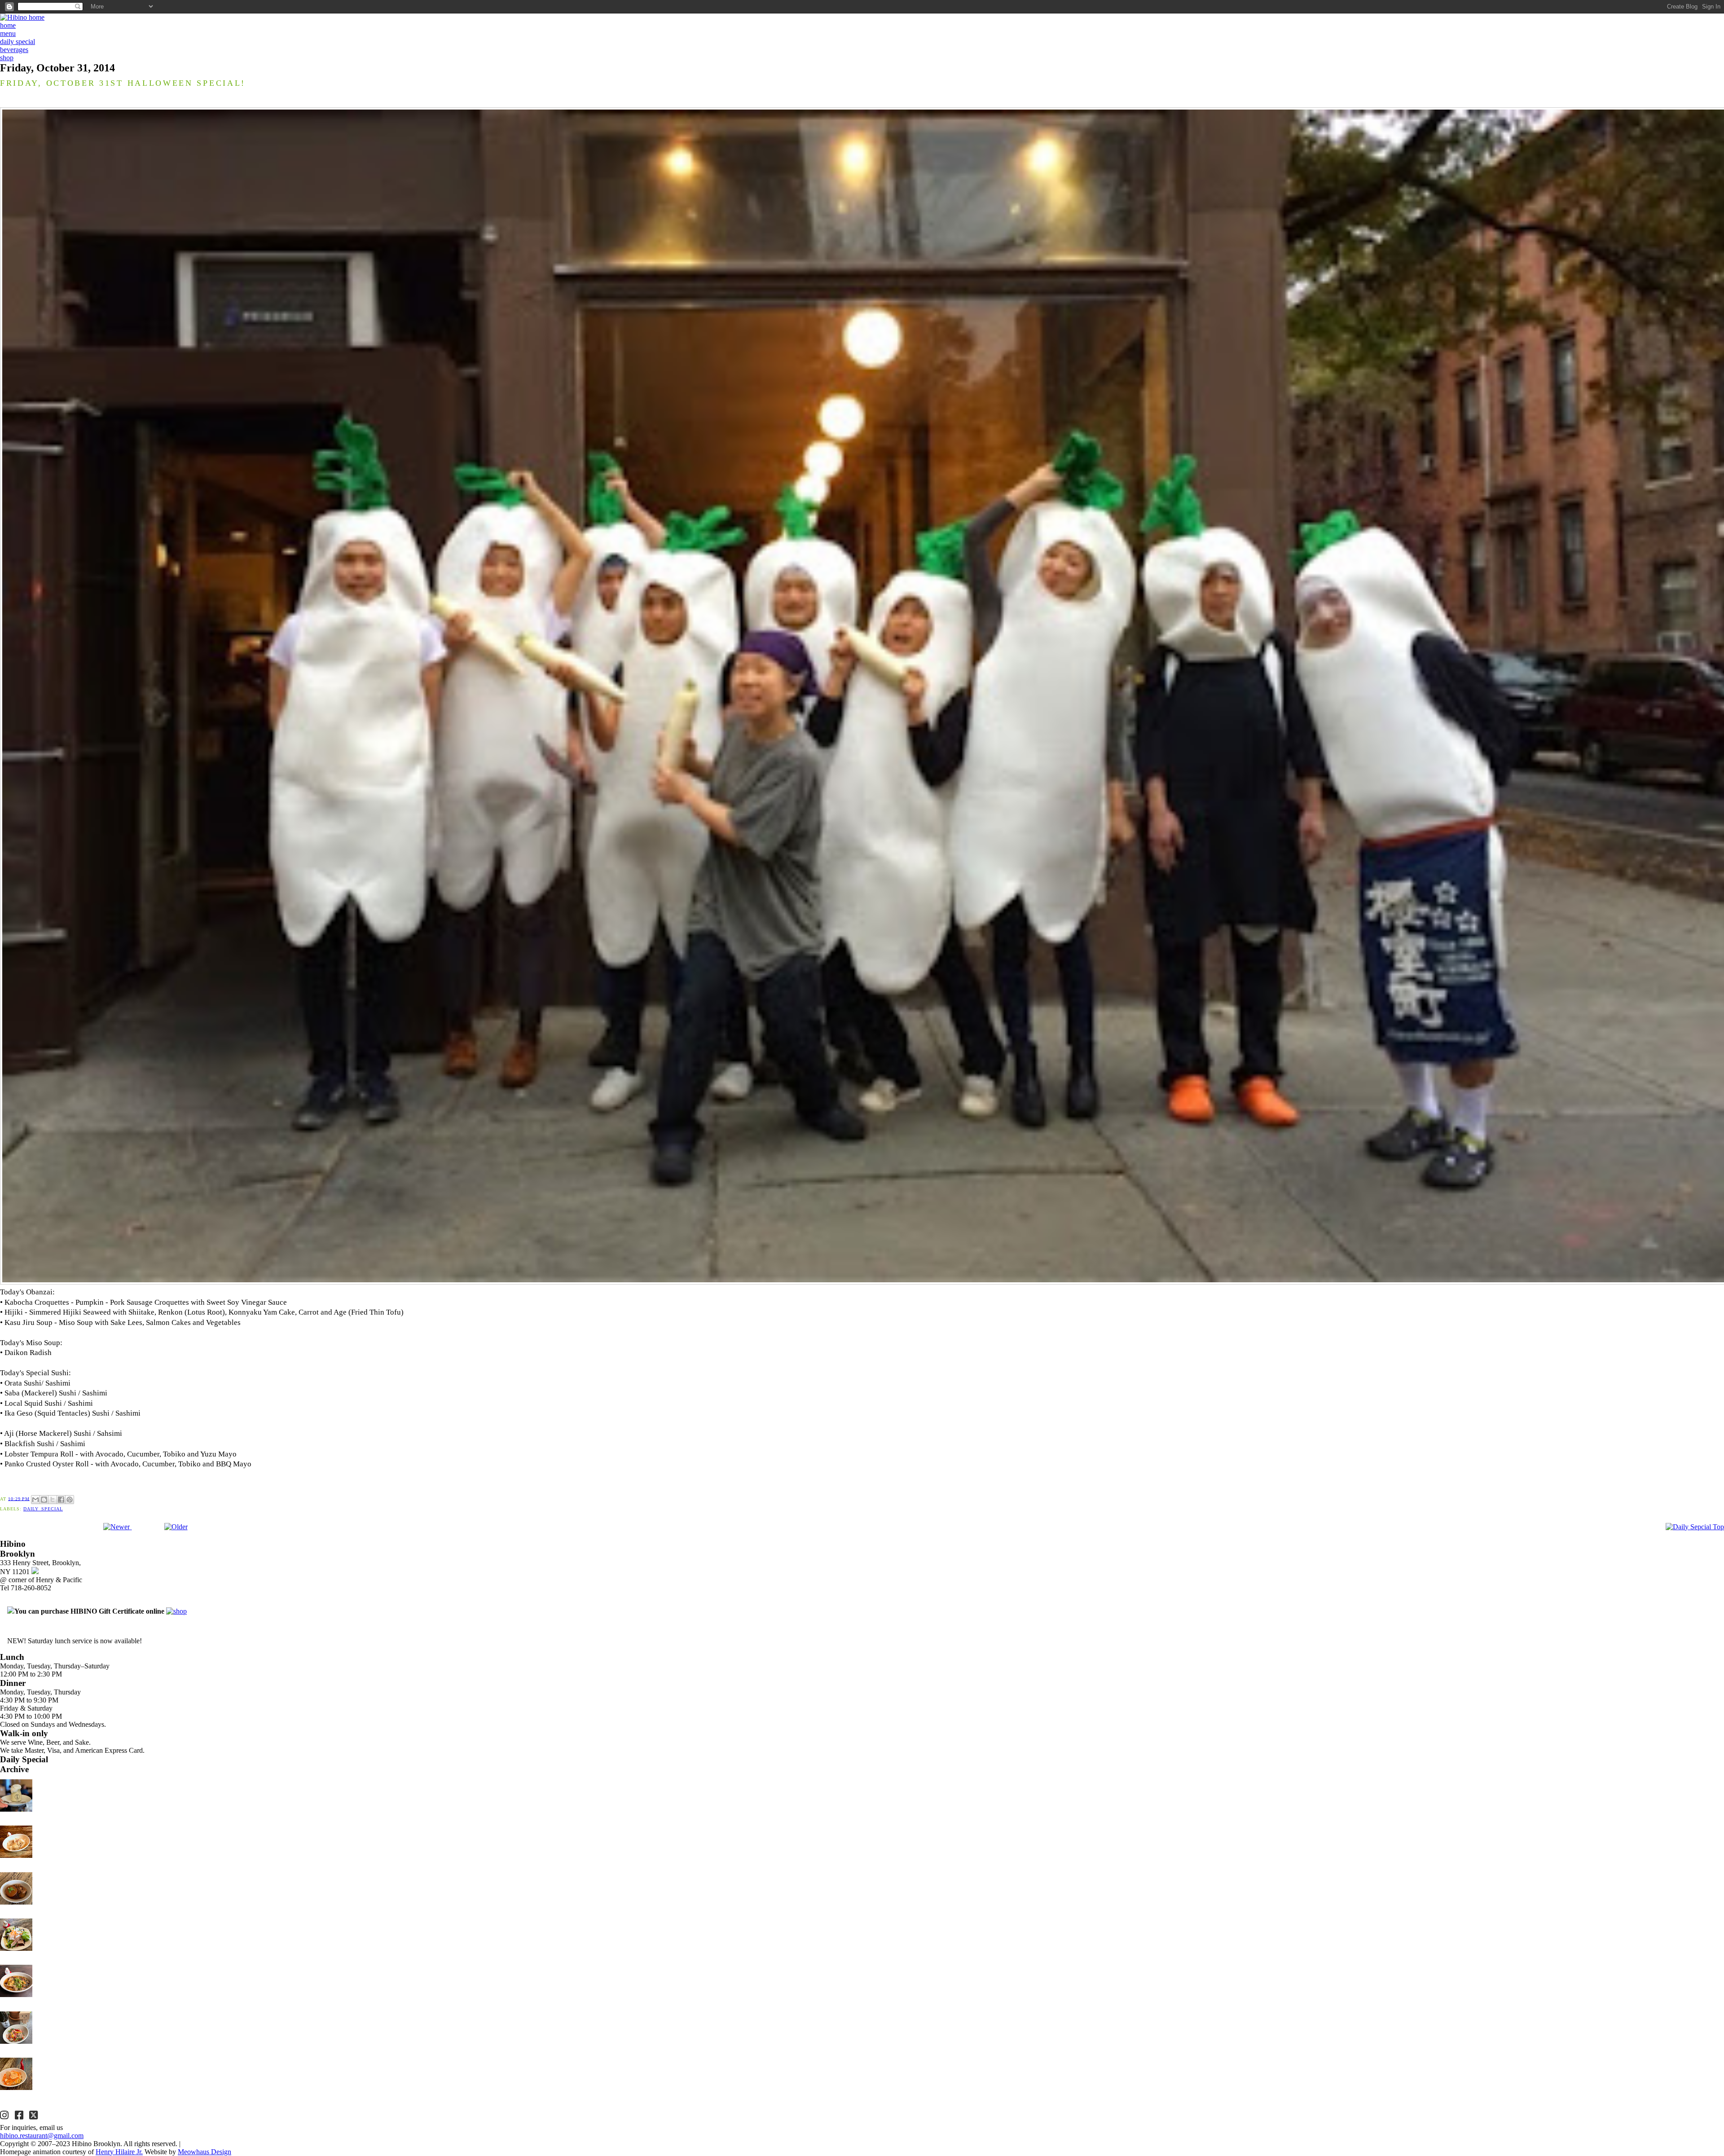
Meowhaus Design (205, 2152)
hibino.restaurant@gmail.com (42, 2136)
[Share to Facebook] (61, 1500)
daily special (18, 42)
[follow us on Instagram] (5, 2116)
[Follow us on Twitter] (35, 2116)
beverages (14, 50)
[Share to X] (53, 1500)
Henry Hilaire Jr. (119, 2152)
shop (7, 58)
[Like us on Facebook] (20, 2116)
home (8, 25)
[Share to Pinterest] (70, 1500)
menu (8, 33)
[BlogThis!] (44, 1500)
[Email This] (35, 1500)
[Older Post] (176, 1527)
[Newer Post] (117, 1527)
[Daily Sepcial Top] (1695, 1527)
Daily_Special (43, 1509)
